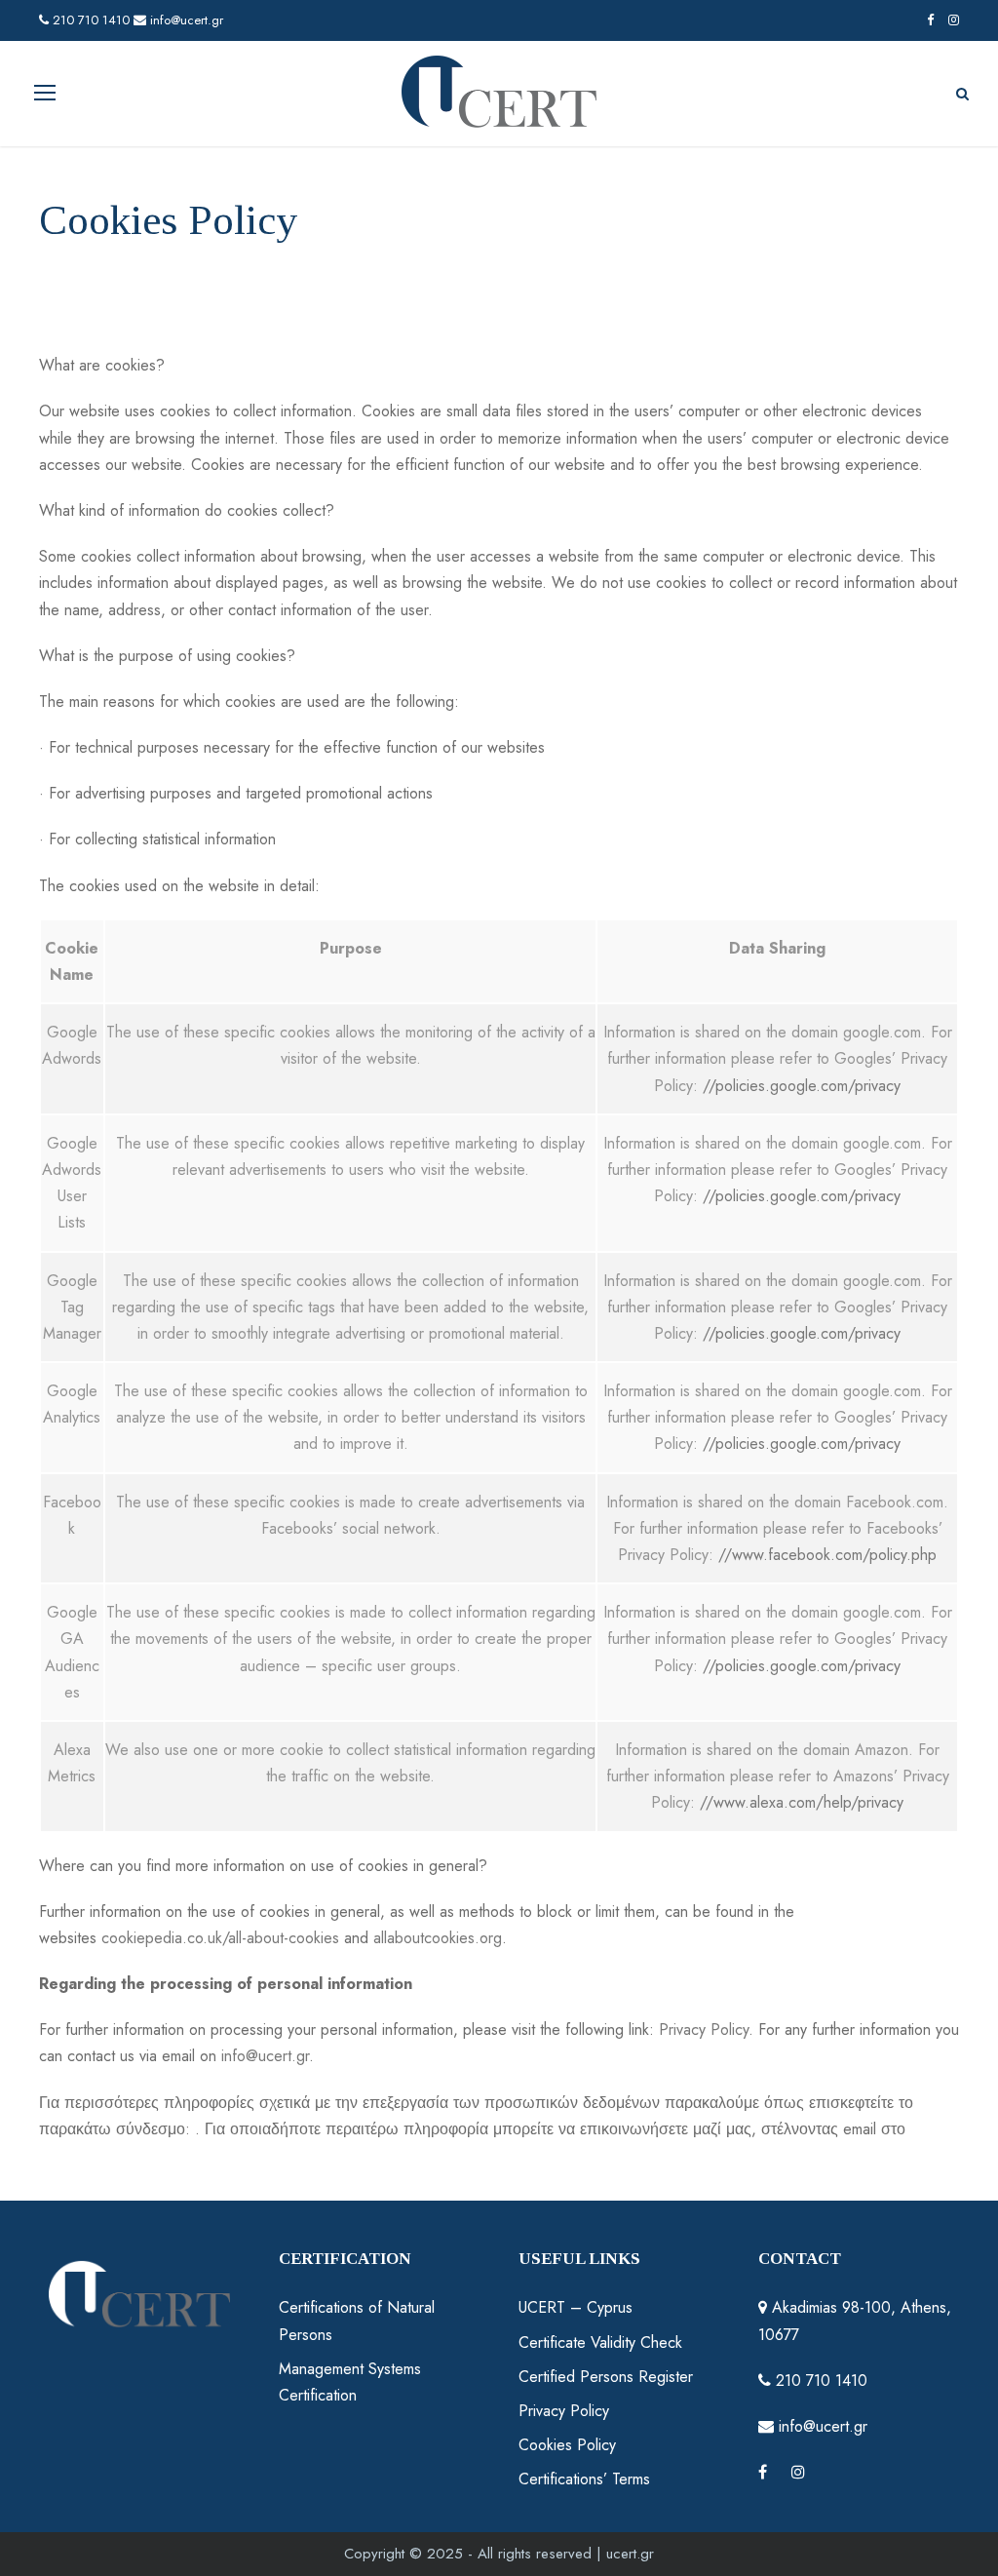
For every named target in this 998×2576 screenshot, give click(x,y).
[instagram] (954, 20)
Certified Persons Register (606, 2377)
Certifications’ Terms (584, 2479)
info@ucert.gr (185, 20)
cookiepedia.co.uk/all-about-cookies (220, 1938)
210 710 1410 (89, 20)
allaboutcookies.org (438, 1938)
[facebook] (930, 20)
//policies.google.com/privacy (802, 1086)
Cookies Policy (567, 2445)
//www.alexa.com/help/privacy (802, 1802)
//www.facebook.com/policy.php (827, 1555)
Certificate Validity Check (600, 2342)
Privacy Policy (704, 2030)
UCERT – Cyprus (576, 2307)
